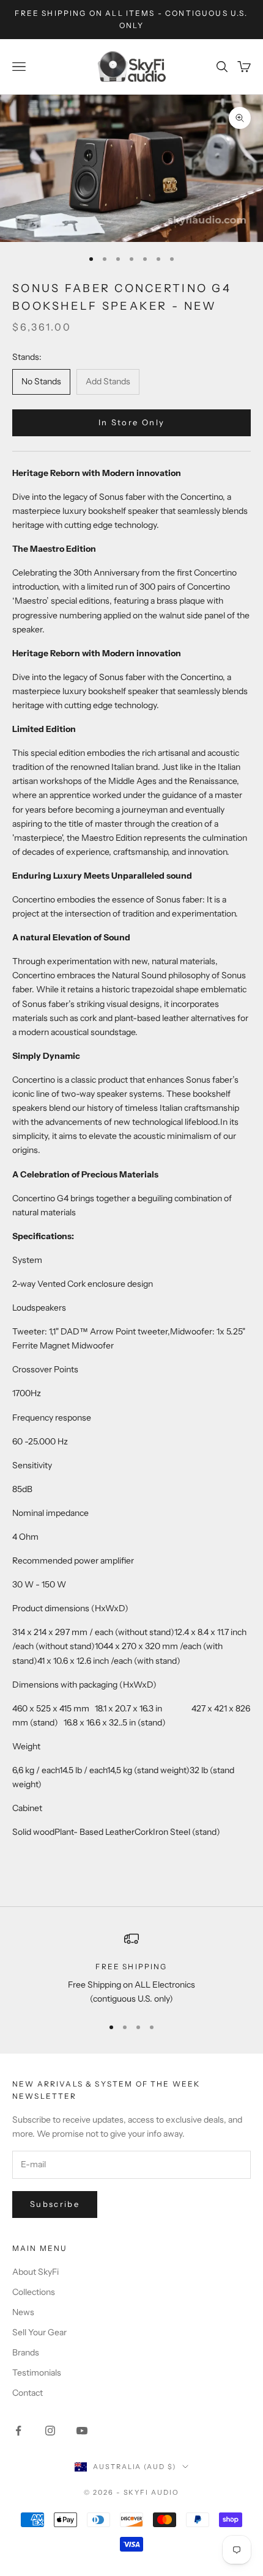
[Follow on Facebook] (18, 2431)
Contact (28, 2393)
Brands (26, 2352)
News (23, 2312)
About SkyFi (35, 2272)
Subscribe (55, 2204)
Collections (34, 2292)
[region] (131, 1969)
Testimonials (37, 2373)
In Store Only (131, 422)
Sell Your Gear (39, 2332)
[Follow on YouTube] (82, 2431)
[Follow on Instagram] (50, 2431)
